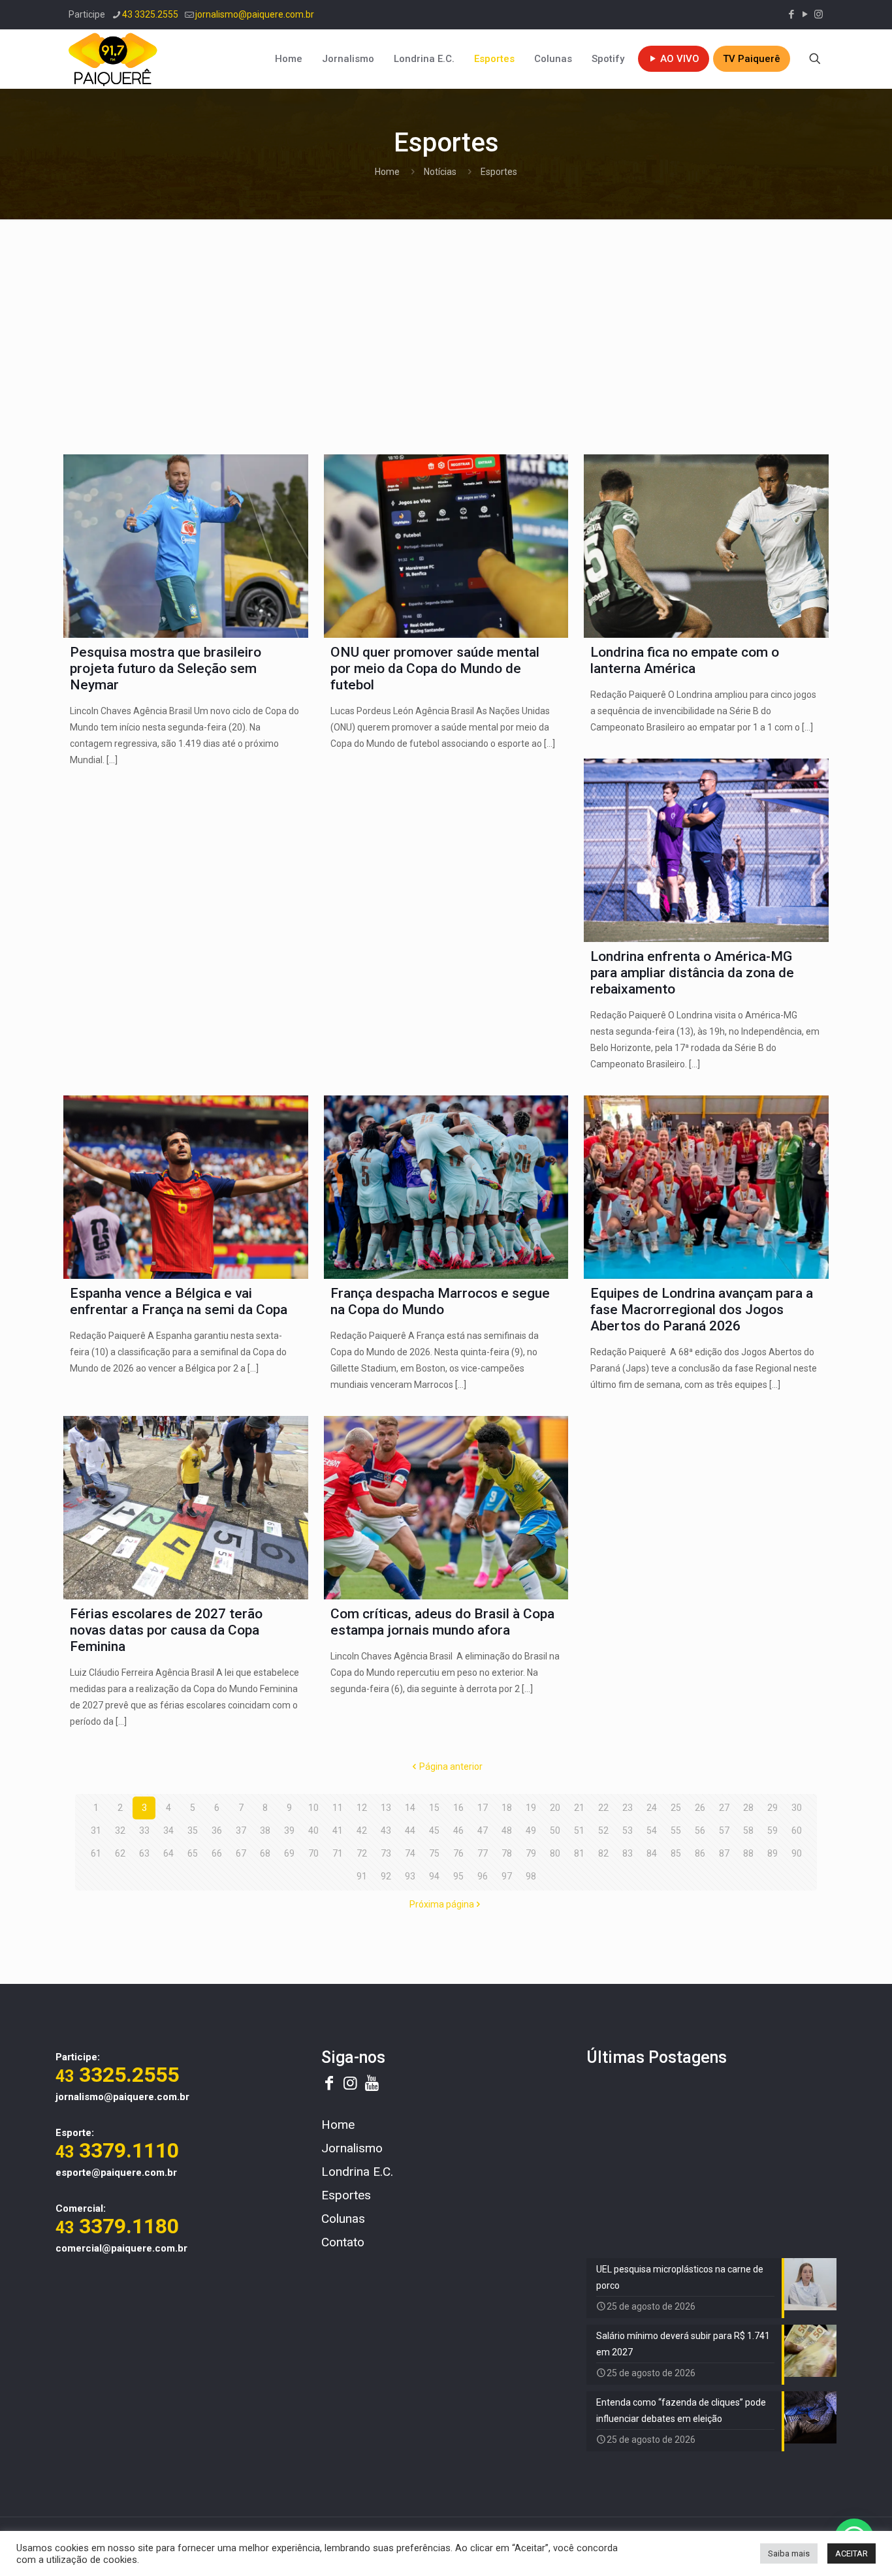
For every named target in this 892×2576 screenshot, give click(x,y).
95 (458, 1876)
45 (434, 1830)
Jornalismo (352, 2148)
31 (96, 1830)
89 (773, 1853)
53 (628, 1830)
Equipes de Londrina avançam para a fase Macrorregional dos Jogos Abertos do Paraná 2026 (702, 1310)
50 (555, 1830)
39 (289, 1830)
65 (193, 1853)
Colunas (343, 2219)
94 (434, 1876)
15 (434, 1808)
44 (410, 1830)
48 (507, 1830)
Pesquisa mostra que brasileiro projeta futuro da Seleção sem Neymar (166, 668)
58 (748, 1830)
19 (531, 1808)
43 (386, 1830)
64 (168, 1853)
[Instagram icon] (819, 14)
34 (168, 1830)
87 (724, 1853)
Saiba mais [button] (789, 2553)
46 (458, 1830)
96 (483, 1876)
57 (724, 1830)
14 (410, 1808)
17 (483, 1808)
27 (724, 1808)
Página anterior (451, 1767)
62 (120, 1853)
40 (313, 1830)
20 (555, 1808)
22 (603, 1808)
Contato (343, 2242)
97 (507, 1876)
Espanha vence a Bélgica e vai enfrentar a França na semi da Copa (179, 1301)
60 (797, 1830)
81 (579, 1853)
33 (144, 1830)
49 (531, 1830)
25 (676, 1808)
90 (797, 1853)
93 (410, 1876)
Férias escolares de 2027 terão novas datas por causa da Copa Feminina (166, 1630)
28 (748, 1808)
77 (483, 1853)
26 (700, 1808)
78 (507, 1853)
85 (676, 1853)
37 (241, 1830)
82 (603, 1853)
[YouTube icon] (805, 14)
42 (362, 1830)
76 (458, 1853)
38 (265, 1830)
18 (507, 1808)
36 (217, 1830)
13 (386, 1808)
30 (797, 1808)
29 (773, 1808)
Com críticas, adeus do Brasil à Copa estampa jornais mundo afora (442, 1622)
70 (313, 1853)
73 (386, 1853)
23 (628, 1808)
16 (458, 1808)
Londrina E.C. (357, 2172)
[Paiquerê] (113, 59)
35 (193, 1830)
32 (120, 1830)
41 (338, 1830)
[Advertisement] (446, 330)
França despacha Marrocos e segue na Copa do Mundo (440, 1301)
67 (241, 1853)
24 (652, 1808)
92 (386, 1876)
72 (362, 1853)
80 (555, 1853)
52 (603, 1830)
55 (676, 1830)
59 (773, 1830)
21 (579, 1808)
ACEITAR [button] (852, 2553)
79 (531, 1853)
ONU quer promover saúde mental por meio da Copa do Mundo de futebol (435, 668)
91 (362, 1876)
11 (338, 1808)
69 (289, 1853)
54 (652, 1830)
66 (217, 1853)
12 (362, 1808)
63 (144, 1853)
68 (265, 1853)
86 (700, 1853)
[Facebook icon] (791, 14)
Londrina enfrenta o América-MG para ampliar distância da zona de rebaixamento (692, 973)
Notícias (440, 172)
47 (483, 1830)
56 (700, 1830)
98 (531, 1876)
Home (387, 172)
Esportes (346, 2195)
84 (652, 1853)
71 (338, 1853)
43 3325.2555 (150, 14)
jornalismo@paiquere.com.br (255, 14)
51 (579, 1830)
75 (434, 1853)
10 (313, 1808)
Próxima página (442, 1904)
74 (410, 1853)
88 (748, 1853)
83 (628, 1853)
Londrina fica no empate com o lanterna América (685, 660)
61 (96, 1853)
